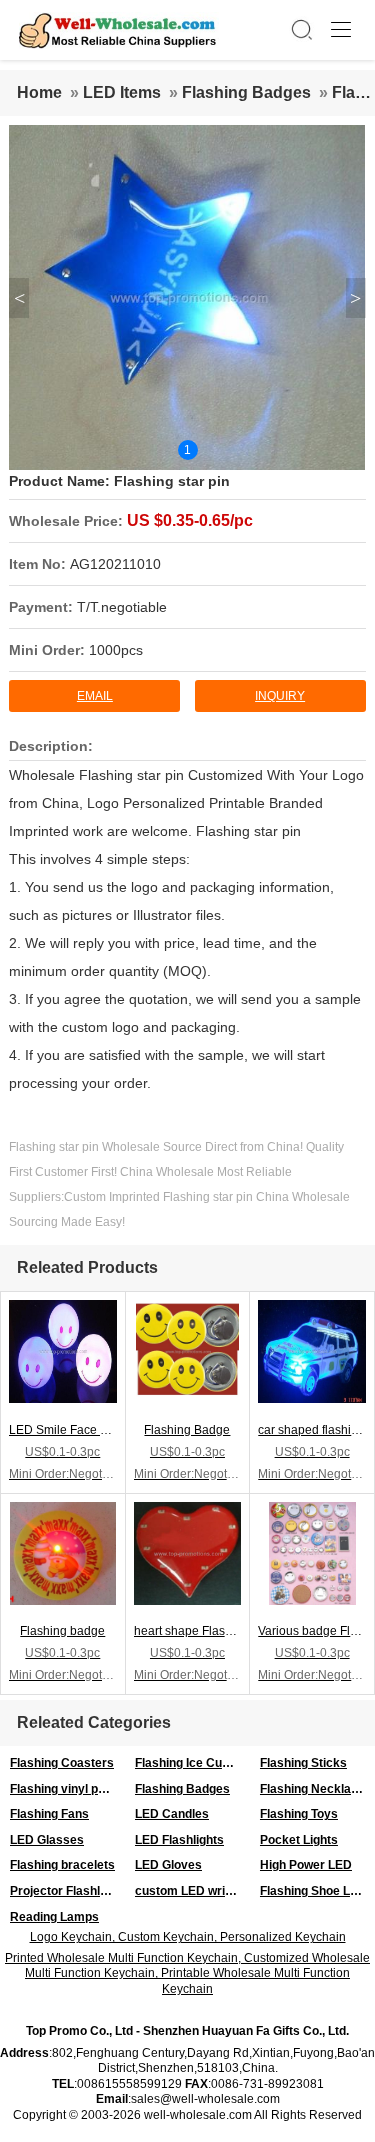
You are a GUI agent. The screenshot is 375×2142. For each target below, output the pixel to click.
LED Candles (172, 1814)
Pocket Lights (299, 1840)
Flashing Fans (49, 1814)
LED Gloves (168, 1865)
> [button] (355, 298)
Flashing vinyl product (67, 1789)
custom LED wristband (192, 1891)
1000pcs (116, 650)
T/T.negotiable (122, 607)
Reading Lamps (54, 1917)
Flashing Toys (299, 1814)
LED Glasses (47, 1840)
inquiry (280, 696)
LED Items (122, 92)
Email (95, 696)
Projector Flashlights (67, 1891)
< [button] (19, 298)
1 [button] (187, 450)
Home (39, 92)
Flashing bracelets (62, 1865)
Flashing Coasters (62, 1763)
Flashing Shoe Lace (315, 1891)
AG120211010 (115, 564)
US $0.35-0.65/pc (190, 520)
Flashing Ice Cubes (189, 1763)
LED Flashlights (179, 1840)
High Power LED (306, 1865)
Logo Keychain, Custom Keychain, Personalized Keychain (188, 1937)
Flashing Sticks (303, 1763)
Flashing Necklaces (316, 1789)
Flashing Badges (246, 92)
